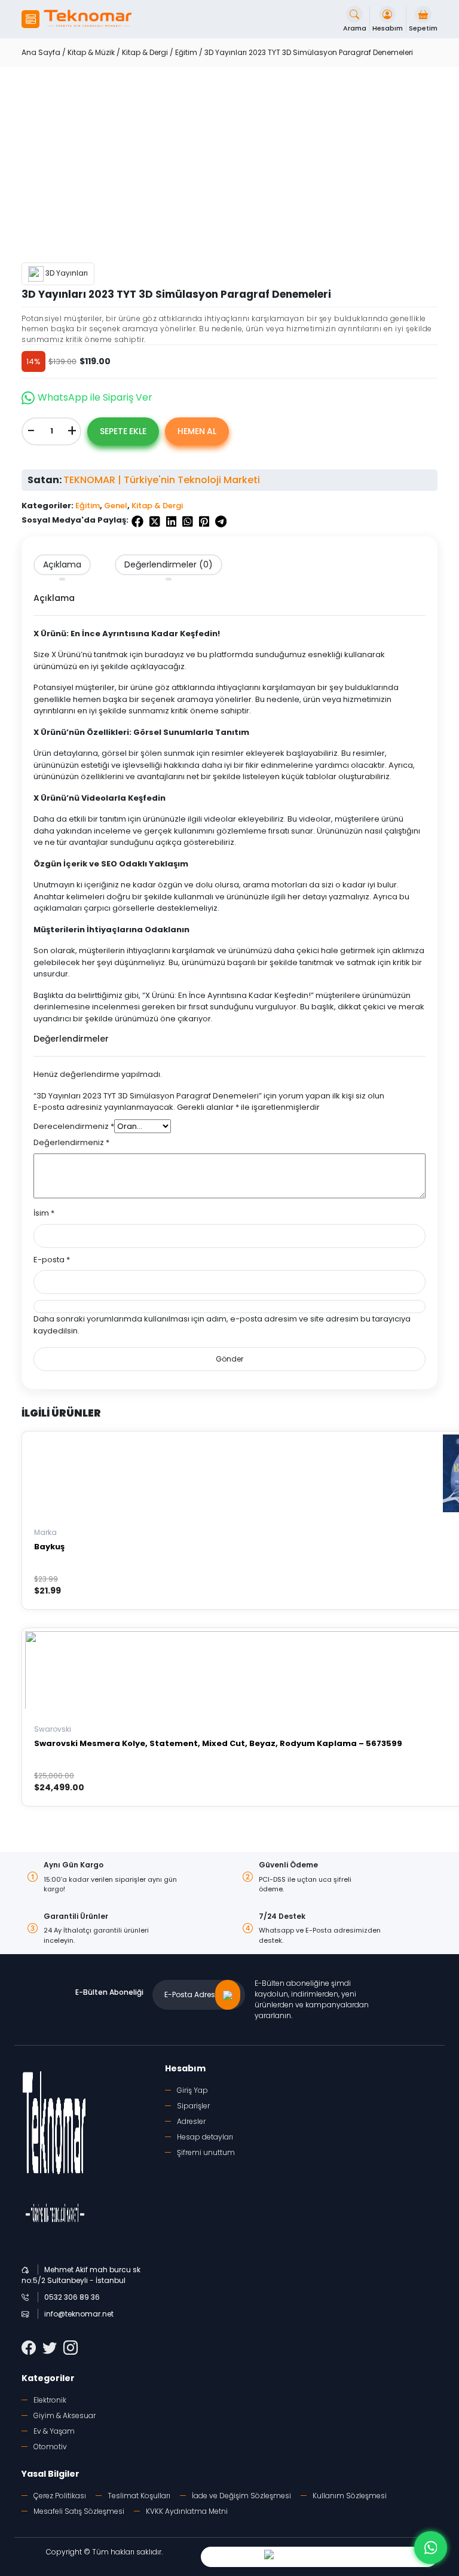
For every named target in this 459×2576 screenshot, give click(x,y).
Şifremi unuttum (206, 2152)
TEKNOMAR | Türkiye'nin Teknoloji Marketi (162, 480)
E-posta (52, 1260)
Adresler (191, 2121)
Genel (116, 506)
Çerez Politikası (60, 2496)
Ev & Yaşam (54, 2431)
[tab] (62, 565)
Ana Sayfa (41, 52)
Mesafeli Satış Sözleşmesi (79, 2511)
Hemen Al (197, 431)
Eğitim (186, 52)
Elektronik (50, 2400)
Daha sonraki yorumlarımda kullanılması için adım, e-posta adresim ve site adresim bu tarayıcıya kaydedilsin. (222, 1325)
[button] (30, 19)
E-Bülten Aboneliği (109, 1992)
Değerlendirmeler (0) (169, 564)
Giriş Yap (192, 2090)
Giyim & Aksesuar (65, 2415)
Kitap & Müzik (91, 52)
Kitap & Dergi (145, 52)
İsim (44, 1213)
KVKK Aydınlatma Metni (187, 2511)
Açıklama (62, 564)
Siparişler (193, 2106)
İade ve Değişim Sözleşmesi (241, 2496)
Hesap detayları (205, 2137)
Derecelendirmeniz (74, 1126)
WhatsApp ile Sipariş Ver (95, 397)
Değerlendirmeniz (71, 1142)
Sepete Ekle (123, 431)
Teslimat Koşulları (139, 2496)
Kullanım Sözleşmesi (350, 2496)
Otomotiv (50, 2447)
